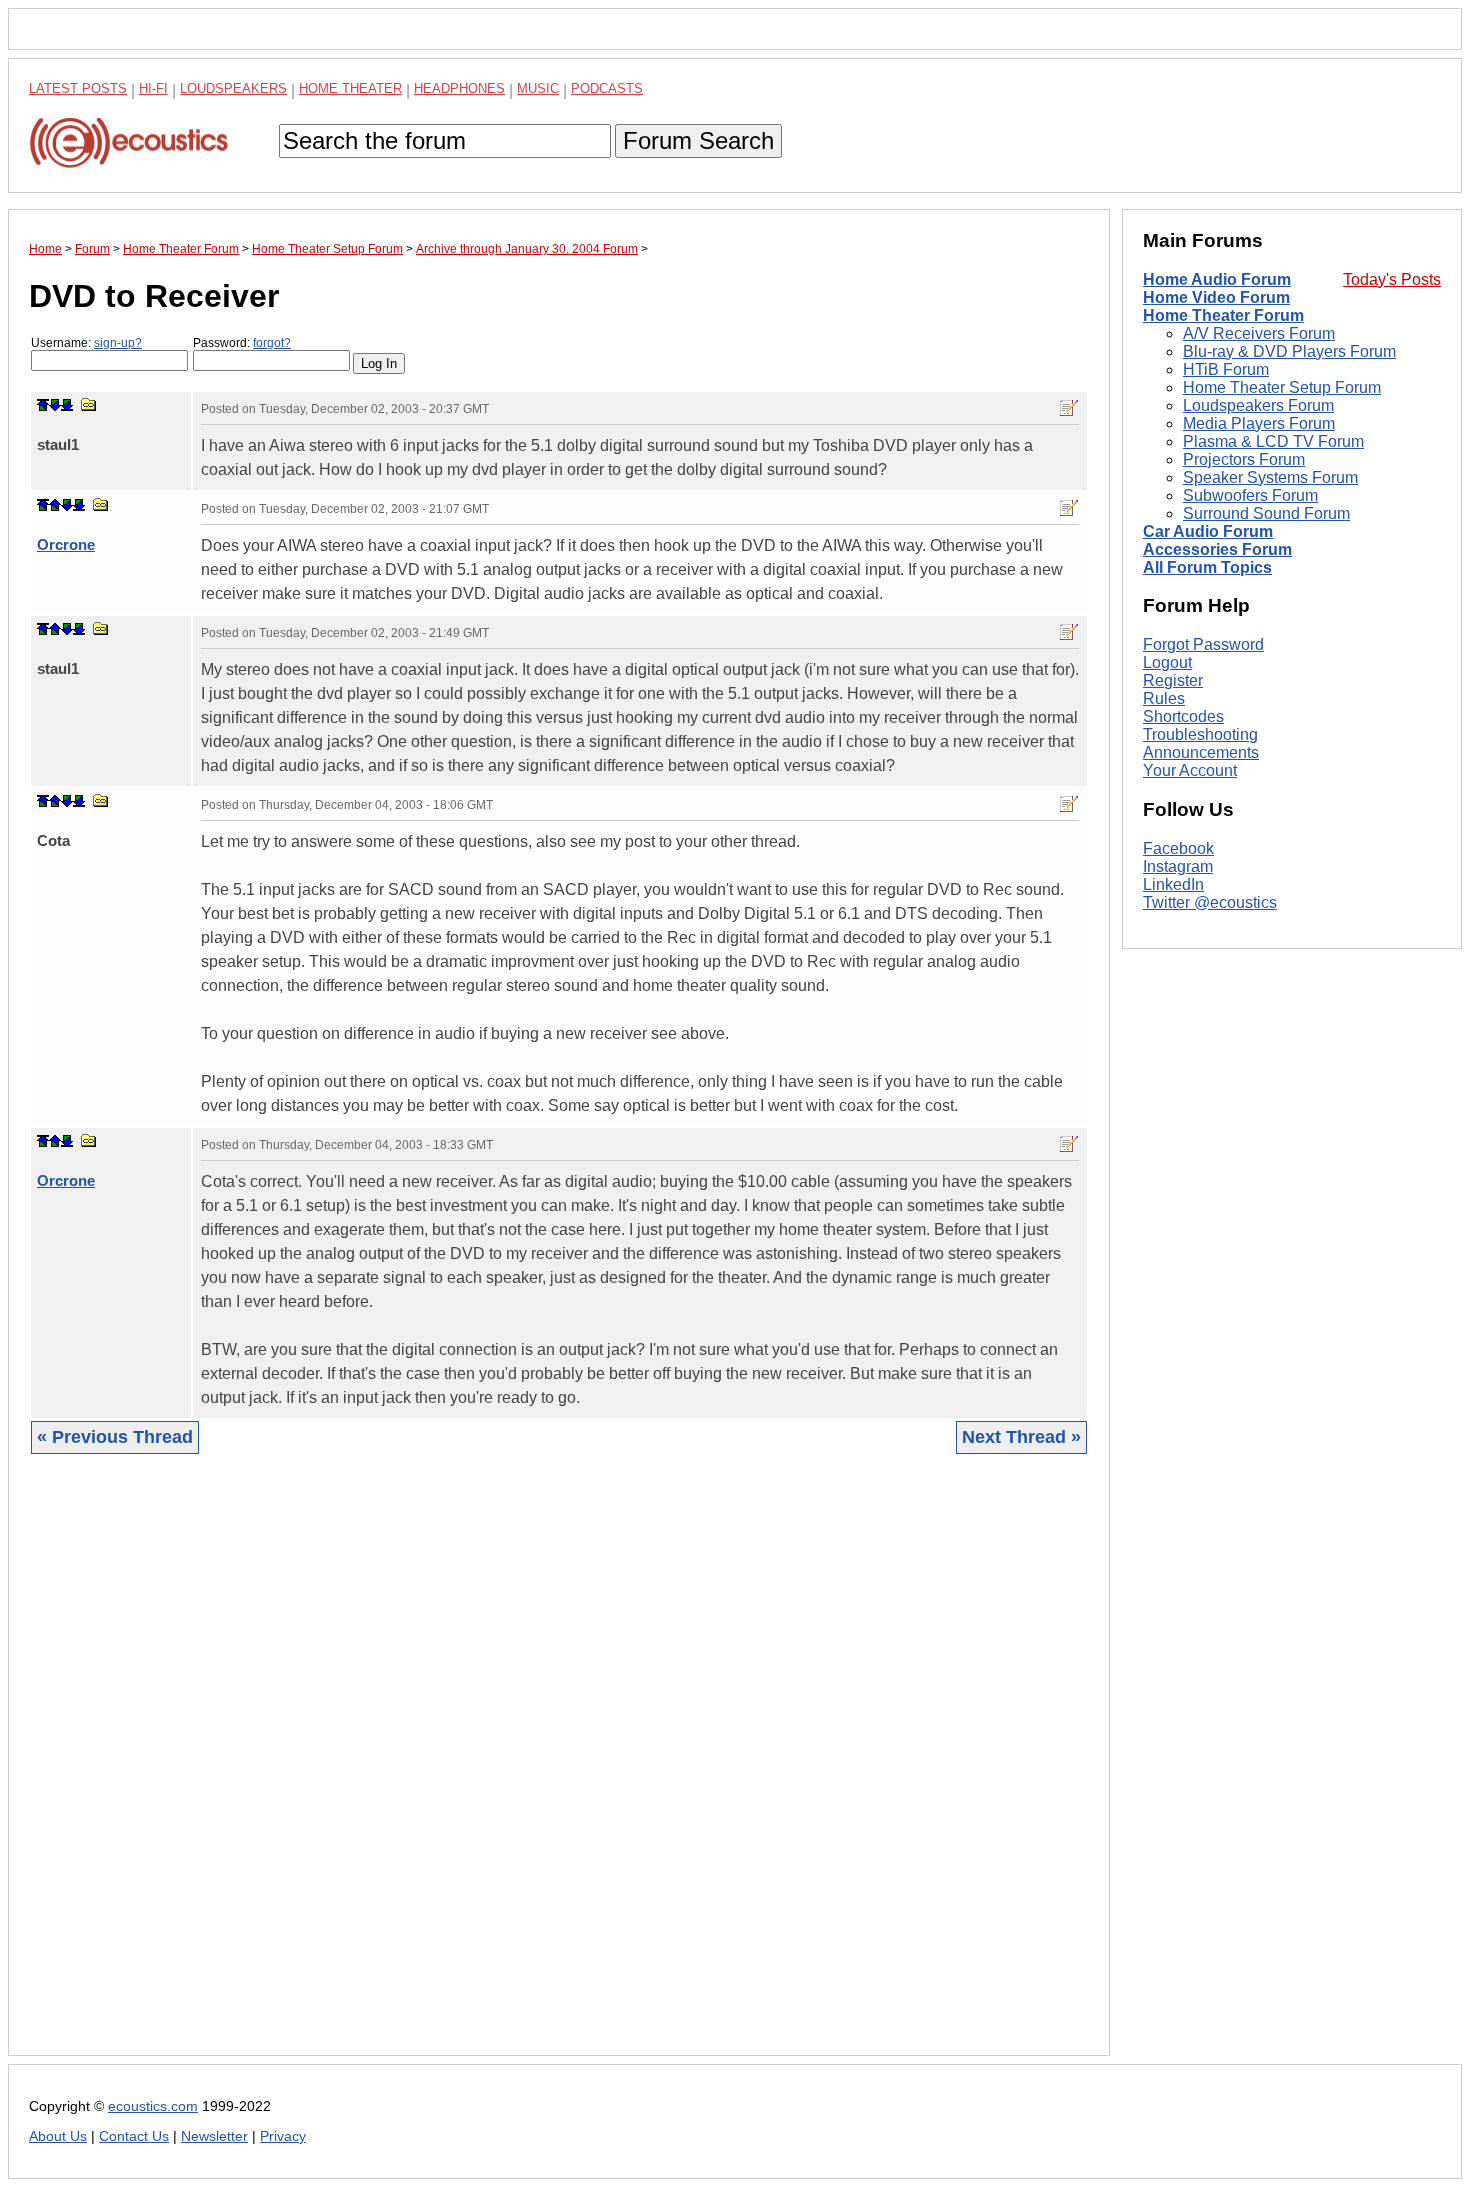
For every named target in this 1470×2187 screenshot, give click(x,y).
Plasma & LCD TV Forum (1273, 441)
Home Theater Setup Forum (1282, 387)
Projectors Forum (1244, 459)
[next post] (55, 405)
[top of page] (43, 405)
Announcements (1201, 752)
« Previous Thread (115, 1437)
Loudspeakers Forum (1258, 405)
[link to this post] (89, 404)
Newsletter (214, 2136)
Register (1173, 680)
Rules (1164, 698)
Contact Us (134, 2136)
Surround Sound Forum (1266, 513)
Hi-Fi (153, 88)
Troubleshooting (1200, 734)
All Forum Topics (1207, 567)
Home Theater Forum (1223, 315)
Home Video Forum (1216, 297)
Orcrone (66, 544)
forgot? (272, 343)
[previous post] (55, 505)
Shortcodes (1183, 716)
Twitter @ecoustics (1210, 902)
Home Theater (350, 88)
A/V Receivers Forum (1259, 333)
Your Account (1190, 770)
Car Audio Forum (1208, 531)
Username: (86, 343)
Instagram (1178, 866)
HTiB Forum (1226, 369)
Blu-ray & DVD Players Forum (1289, 351)
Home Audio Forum (1217, 279)
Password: (242, 343)
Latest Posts (78, 88)
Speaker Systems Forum (1270, 477)
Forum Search (698, 140)
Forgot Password (1203, 644)
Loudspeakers (233, 88)
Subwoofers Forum (1250, 495)
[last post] (67, 405)
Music (538, 88)
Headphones (459, 88)
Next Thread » (1021, 1437)
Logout (1167, 662)
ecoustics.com (153, 2106)
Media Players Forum (1259, 423)
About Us (58, 2136)
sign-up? (118, 343)
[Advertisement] (559, 1770)
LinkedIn (1173, 884)
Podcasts (607, 88)
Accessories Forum (1217, 549)
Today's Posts (1392, 279)
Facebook (1178, 848)
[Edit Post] (1069, 408)
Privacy (283, 2136)
